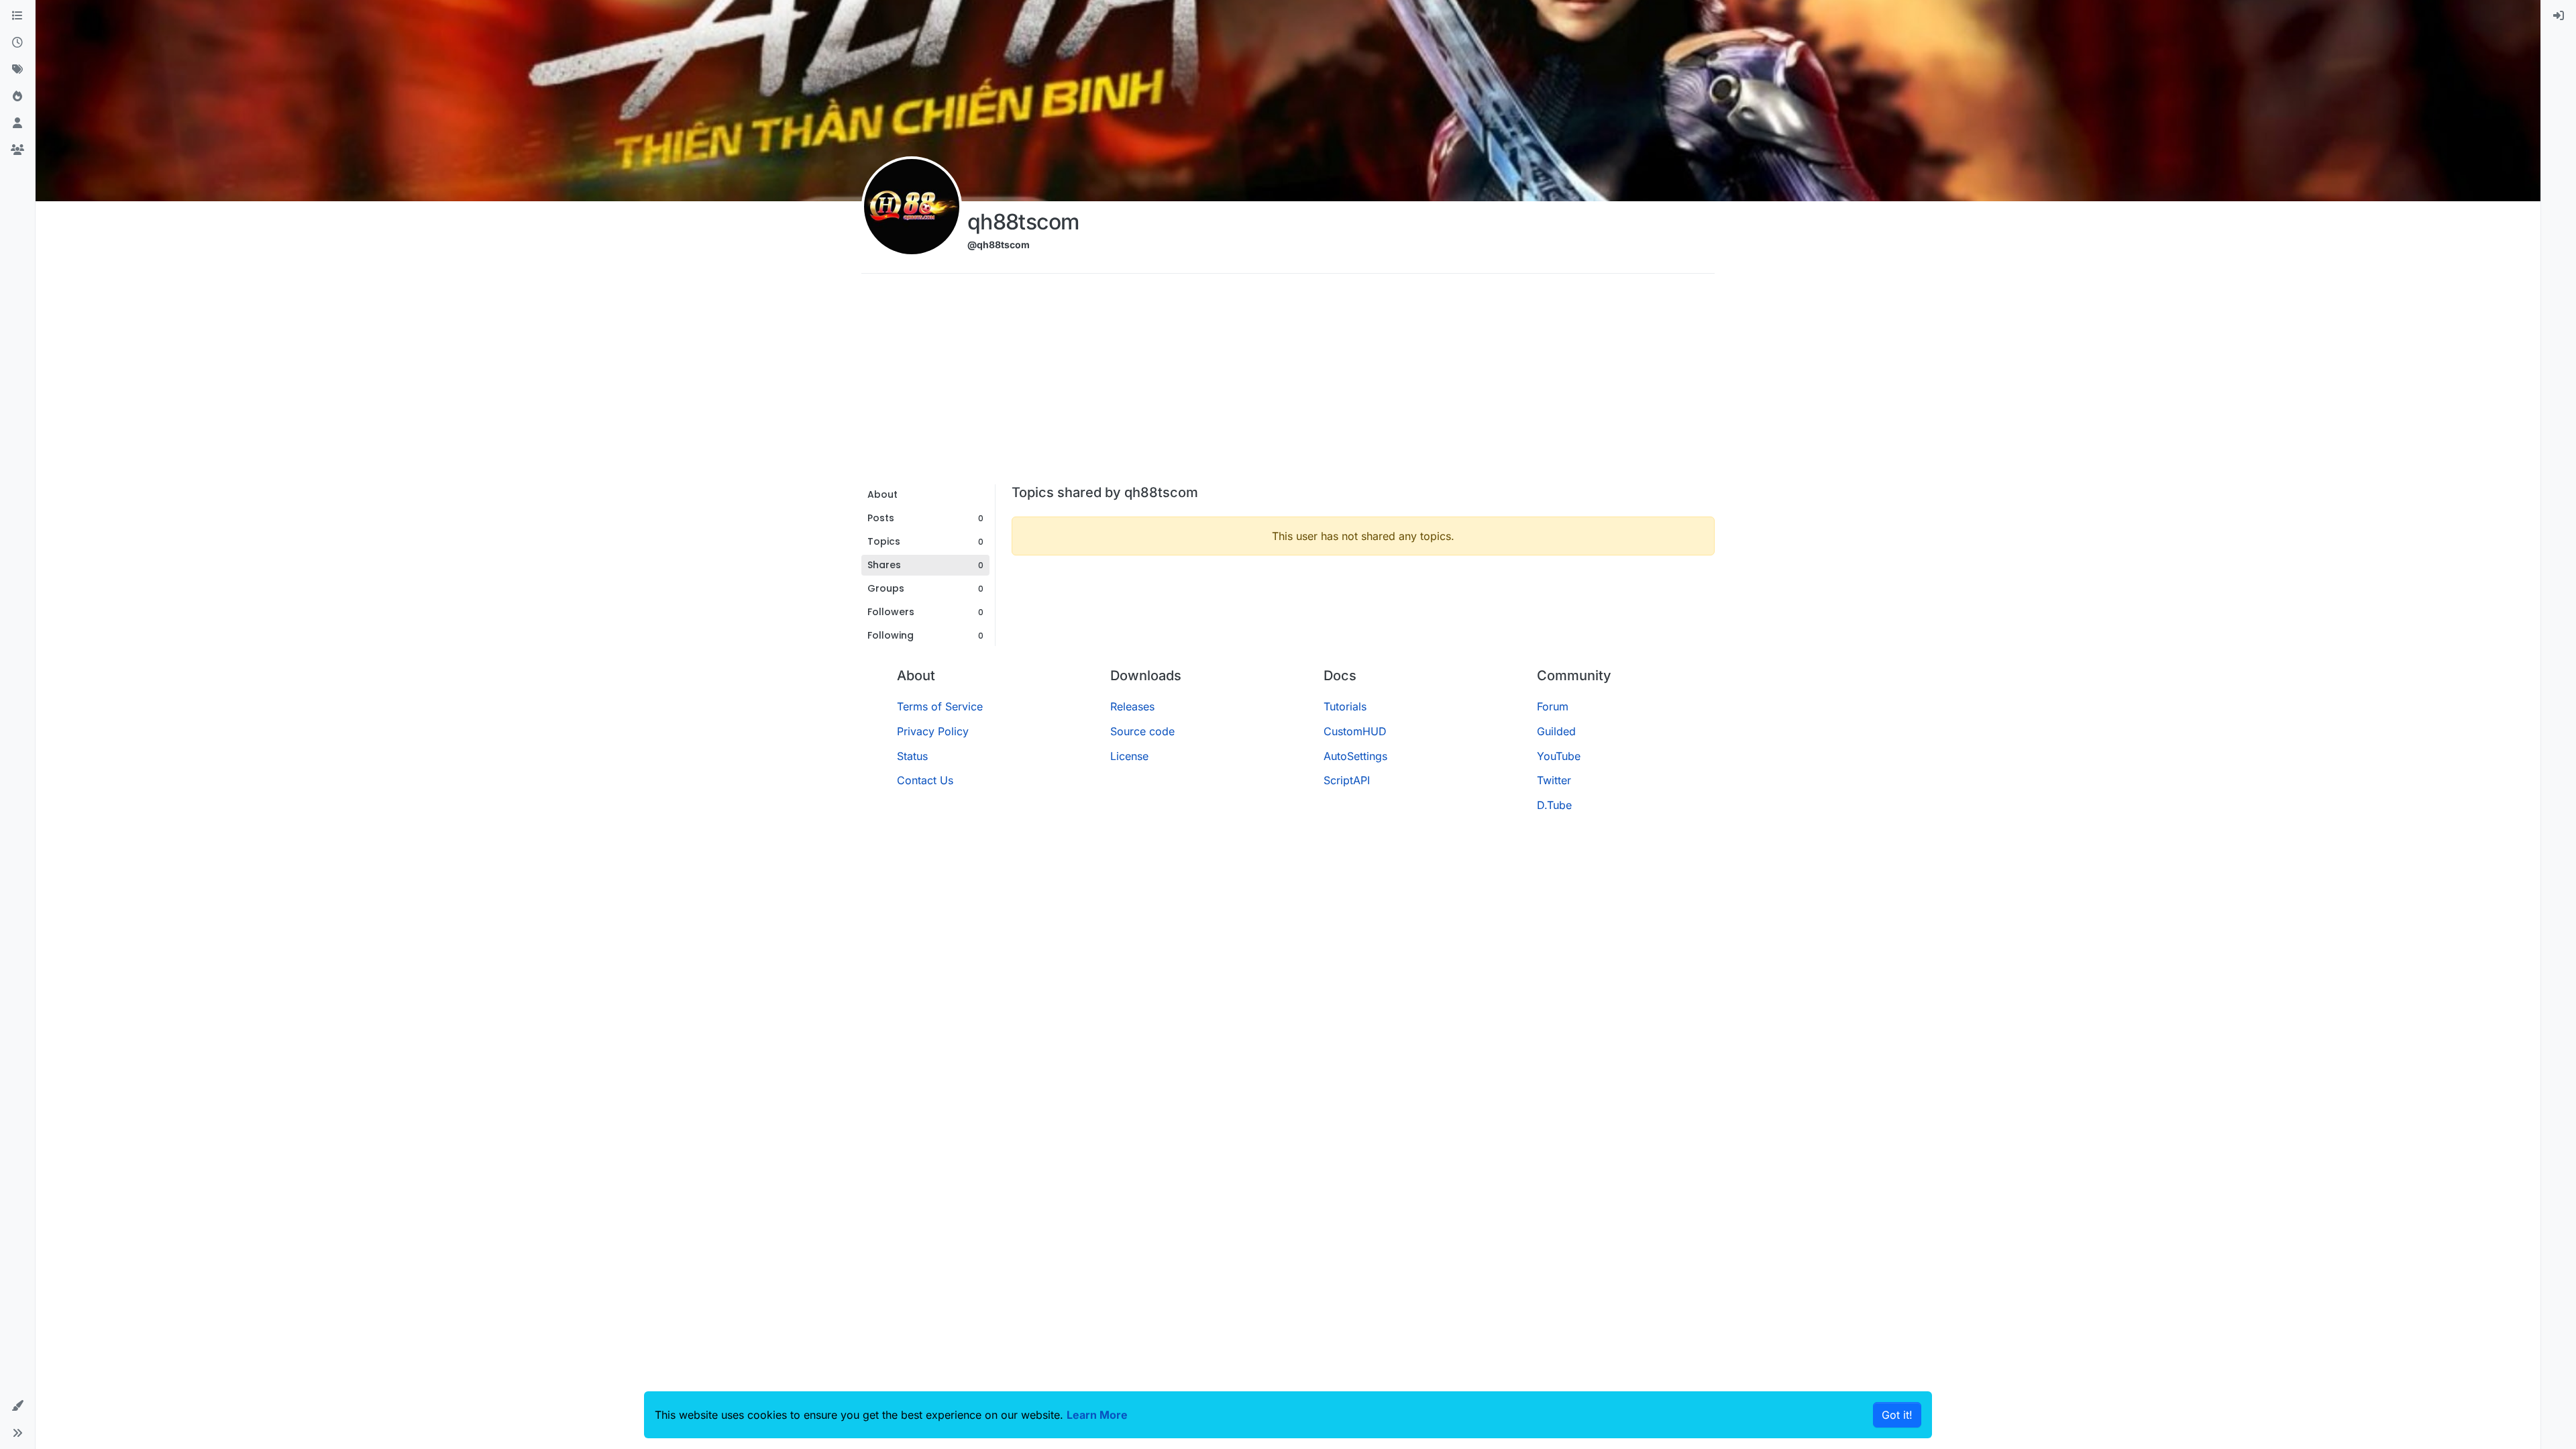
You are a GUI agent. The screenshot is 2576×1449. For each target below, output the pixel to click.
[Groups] (17, 150)
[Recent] (17, 43)
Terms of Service (940, 706)
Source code (1142, 731)
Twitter (1554, 780)
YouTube (1559, 756)
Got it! (1897, 1415)
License (1129, 756)
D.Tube (1554, 805)
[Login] (2559, 16)
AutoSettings (1355, 756)
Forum (1553, 706)
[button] (17, 1406)
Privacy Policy (933, 731)
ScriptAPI (1347, 780)
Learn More (1097, 1415)
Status (912, 756)
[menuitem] (2559, 16)
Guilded (1556, 731)
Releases (1132, 706)
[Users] (17, 123)
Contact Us (925, 780)
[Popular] (17, 97)
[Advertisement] (1288, 384)
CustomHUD (1355, 731)
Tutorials (1345, 706)
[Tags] (17, 70)
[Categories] (17, 16)
